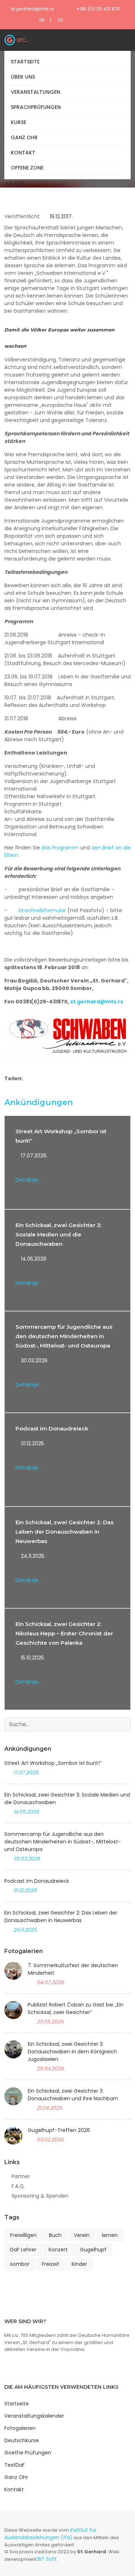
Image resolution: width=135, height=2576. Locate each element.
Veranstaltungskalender (34, 2416)
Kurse (19, 122)
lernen (110, 2235)
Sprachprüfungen (36, 107)
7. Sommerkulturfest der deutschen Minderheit (73, 1969)
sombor (20, 2264)
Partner (21, 2176)
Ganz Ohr (24, 137)
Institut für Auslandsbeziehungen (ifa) (50, 2534)
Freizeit (51, 2264)
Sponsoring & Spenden (40, 2196)
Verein (82, 2235)
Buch (55, 2235)
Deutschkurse (22, 2440)
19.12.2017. (60, 216)
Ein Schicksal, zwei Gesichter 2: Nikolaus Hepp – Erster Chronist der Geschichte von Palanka (64, 1633)
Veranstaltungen (35, 92)
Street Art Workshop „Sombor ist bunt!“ (53, 1763)
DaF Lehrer (23, 2250)
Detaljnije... (29, 1180)
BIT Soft (47, 2559)
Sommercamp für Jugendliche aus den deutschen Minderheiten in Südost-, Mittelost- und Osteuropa (64, 1336)
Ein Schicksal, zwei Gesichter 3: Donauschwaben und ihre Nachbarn (73, 2095)
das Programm (60, 848)
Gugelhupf (93, 2250)
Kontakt (23, 153)
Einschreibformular (43, 910)
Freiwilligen (23, 2235)
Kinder (79, 2264)
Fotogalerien (20, 2428)
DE (61, 20)
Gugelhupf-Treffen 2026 (59, 2130)
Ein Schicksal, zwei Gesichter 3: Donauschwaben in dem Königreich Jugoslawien (72, 2052)
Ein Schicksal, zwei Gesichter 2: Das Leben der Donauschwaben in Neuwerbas (64, 1532)
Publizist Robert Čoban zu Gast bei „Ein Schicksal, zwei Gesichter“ (76, 2008)
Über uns (23, 77)
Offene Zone (27, 168)
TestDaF (15, 2465)
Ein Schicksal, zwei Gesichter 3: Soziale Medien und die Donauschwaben (58, 1234)
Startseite (25, 62)
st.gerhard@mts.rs (32, 9)
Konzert (58, 2250)
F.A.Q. (18, 2186)
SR (42, 20)
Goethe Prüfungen (28, 2453)
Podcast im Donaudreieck (52, 1428)
